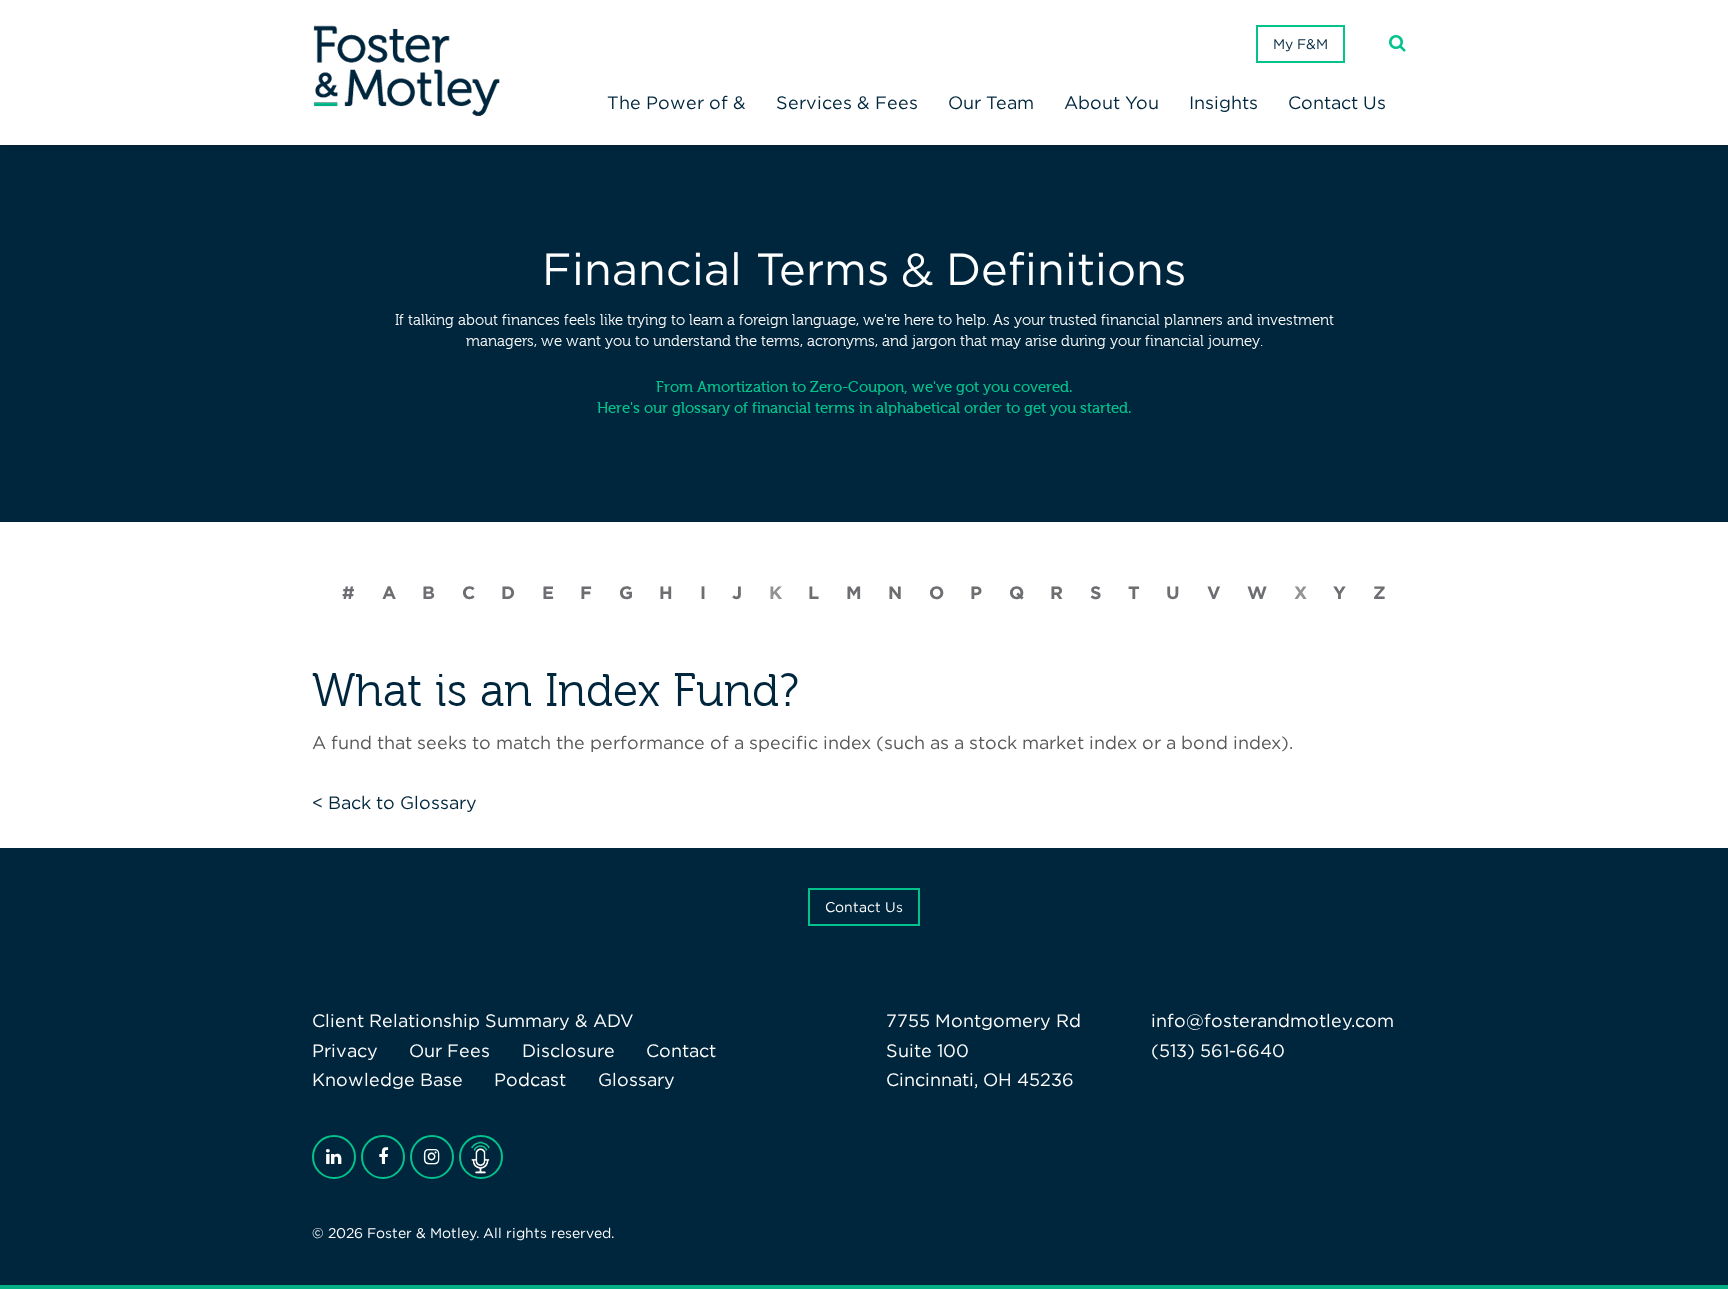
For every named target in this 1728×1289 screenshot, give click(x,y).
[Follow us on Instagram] (432, 1157)
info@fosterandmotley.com (1272, 1020)
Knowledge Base (387, 1079)
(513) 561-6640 (1218, 1050)
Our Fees (449, 1050)
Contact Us (864, 907)
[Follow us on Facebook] (383, 1157)
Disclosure (568, 1050)
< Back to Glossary (394, 802)
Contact (681, 1050)
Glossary (636, 1079)
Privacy (345, 1050)
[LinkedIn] (334, 1157)
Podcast (530, 1079)
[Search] (1397, 43)
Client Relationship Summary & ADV (473, 1020)
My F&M (1300, 44)
